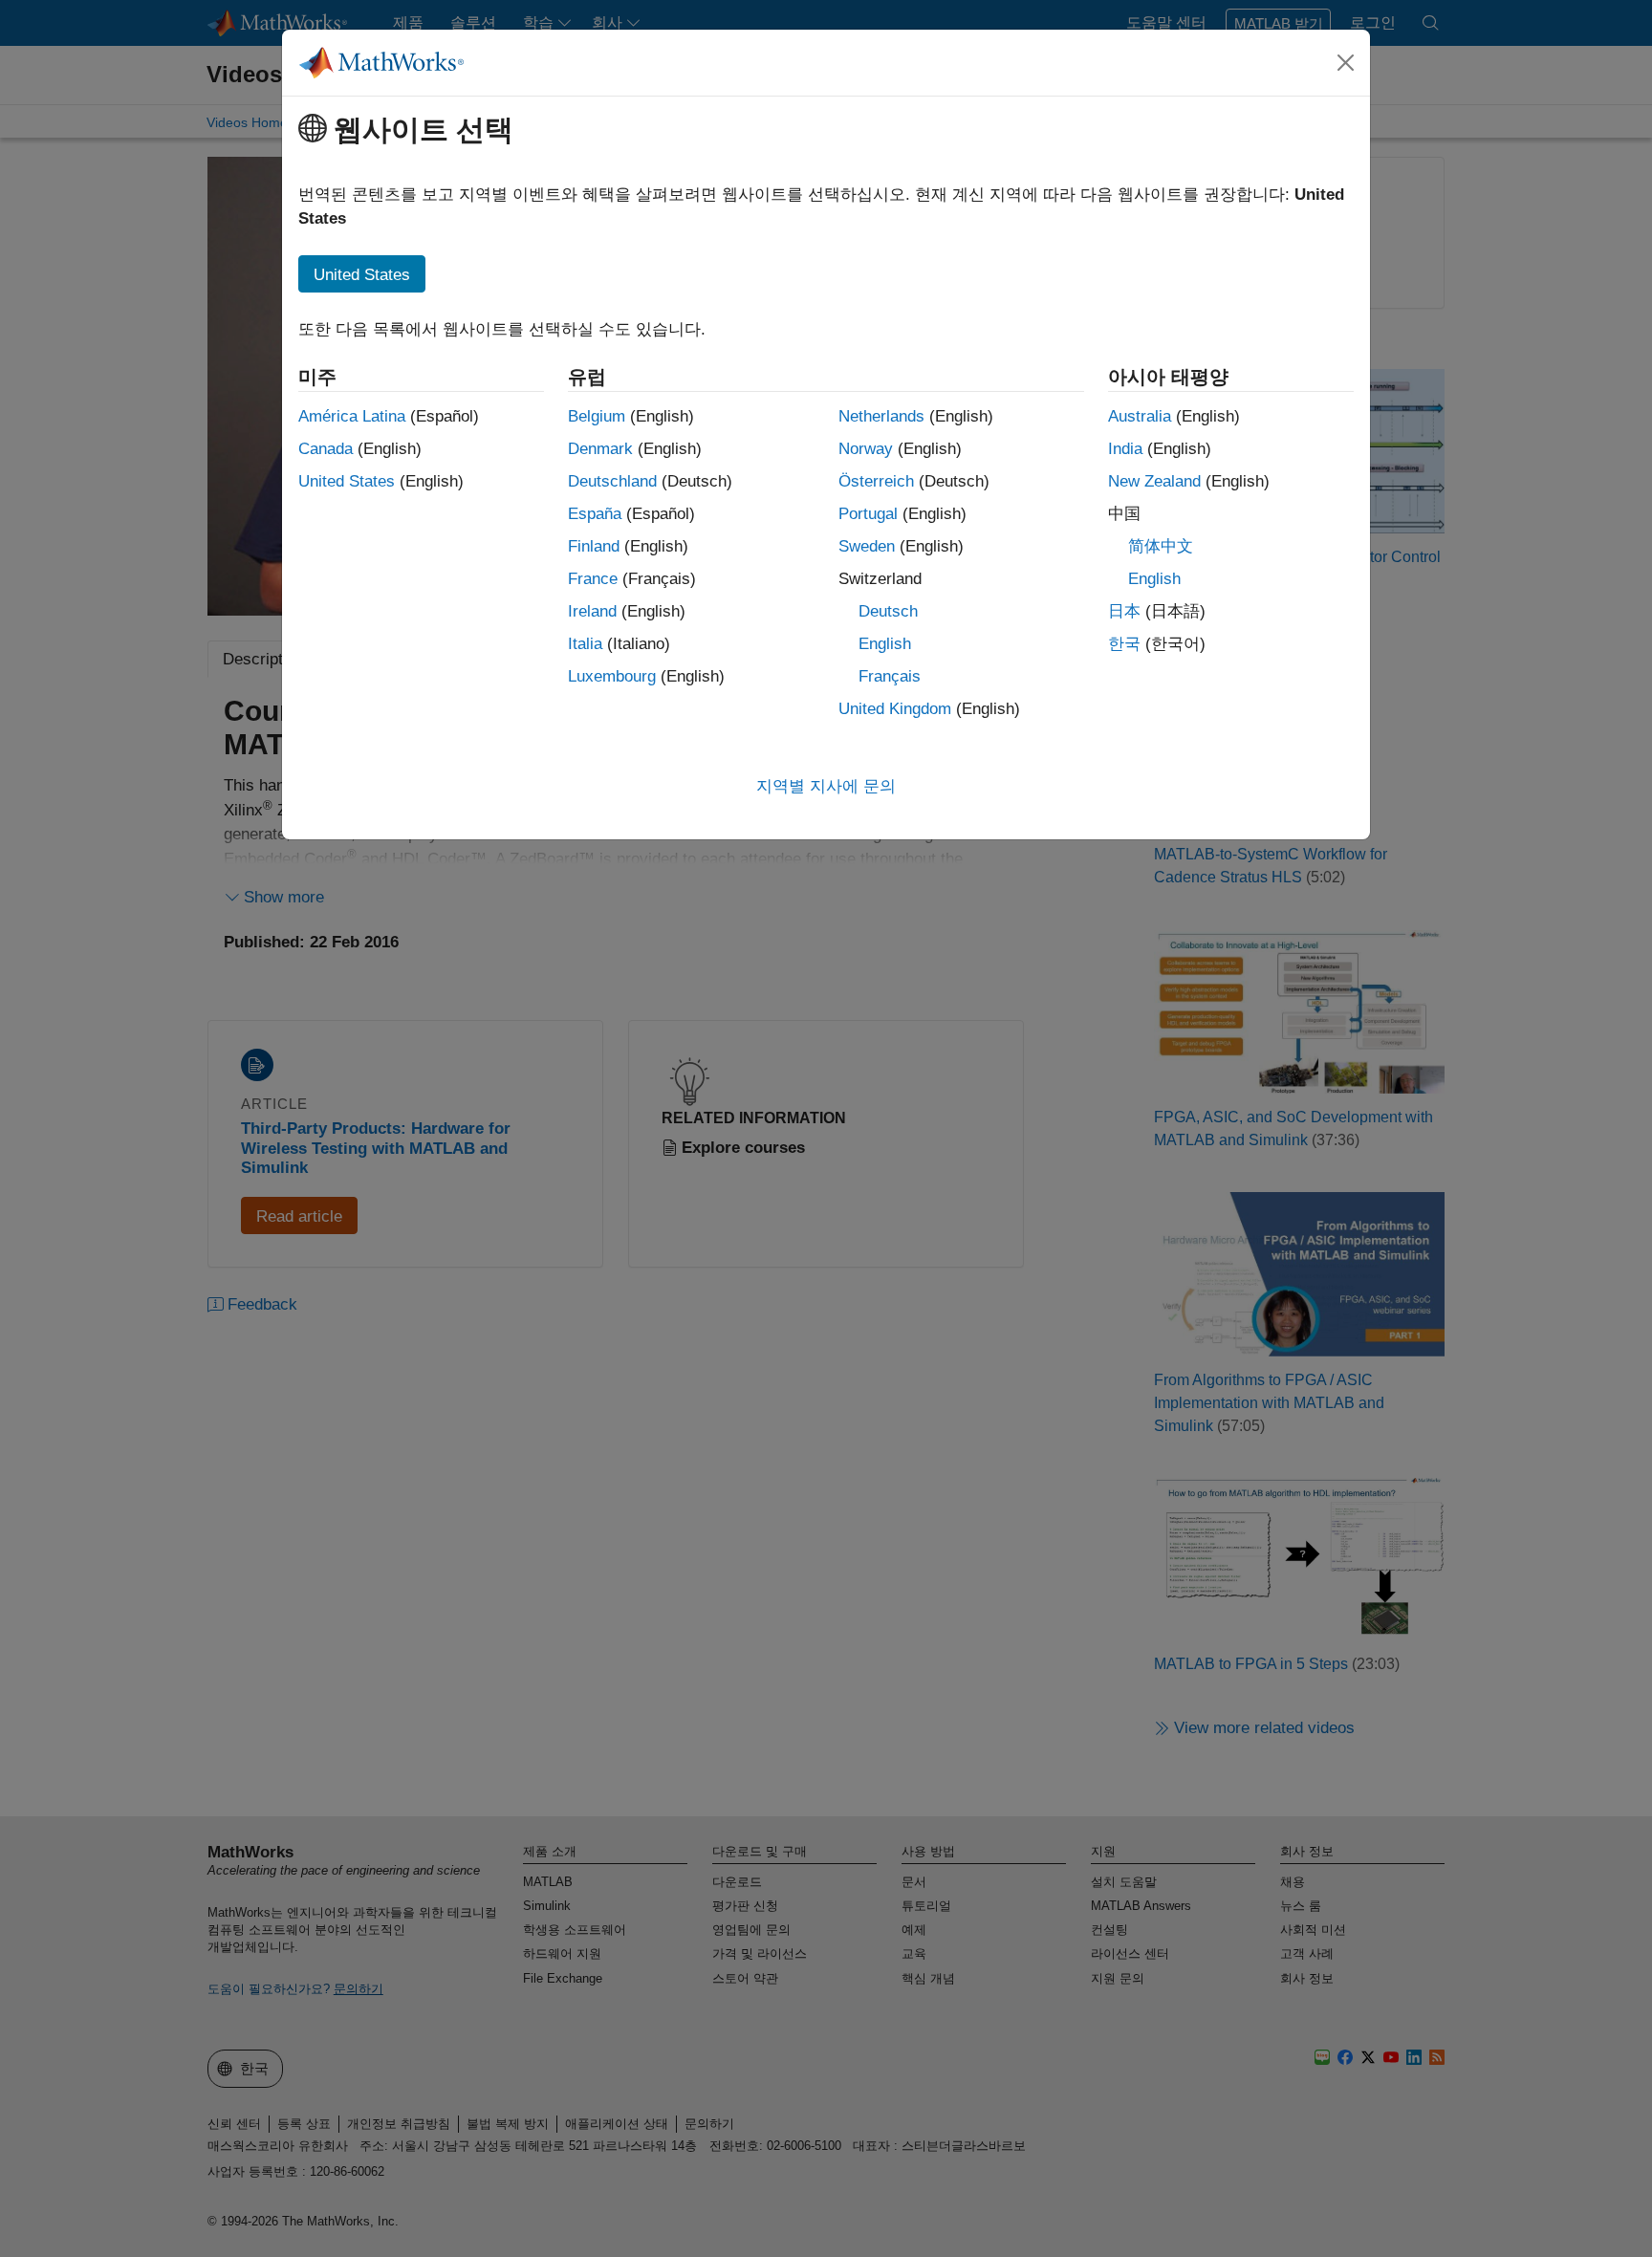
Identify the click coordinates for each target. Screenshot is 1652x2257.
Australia (1140, 416)
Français (890, 676)
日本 (1124, 611)
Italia (585, 644)
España (595, 514)
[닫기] (1346, 62)
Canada (326, 449)
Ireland (592, 611)
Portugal (868, 514)
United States (347, 481)
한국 (1124, 644)
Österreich (876, 481)
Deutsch (888, 611)
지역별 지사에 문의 (826, 786)
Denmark (600, 449)
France (593, 579)
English (885, 644)
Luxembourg (612, 676)
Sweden (867, 546)
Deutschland (612, 481)
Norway (866, 449)
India (1125, 449)
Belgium (597, 416)
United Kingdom (895, 709)
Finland (594, 546)
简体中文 (1161, 546)
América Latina (352, 416)
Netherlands (881, 416)
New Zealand (1154, 481)
